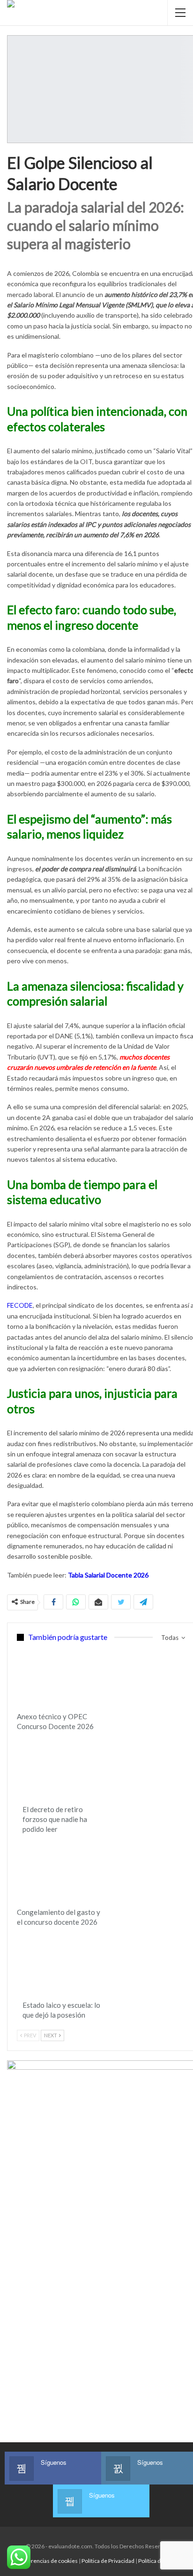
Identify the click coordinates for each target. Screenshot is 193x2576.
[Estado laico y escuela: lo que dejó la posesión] (65, 1966)
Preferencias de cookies (47, 2561)
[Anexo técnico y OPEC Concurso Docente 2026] (59, 1677)
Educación (20, 1649)
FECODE (20, 1305)
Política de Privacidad (108, 2561)
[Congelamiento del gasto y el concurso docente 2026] (59, 1873)
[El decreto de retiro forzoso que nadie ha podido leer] (65, 1770)
